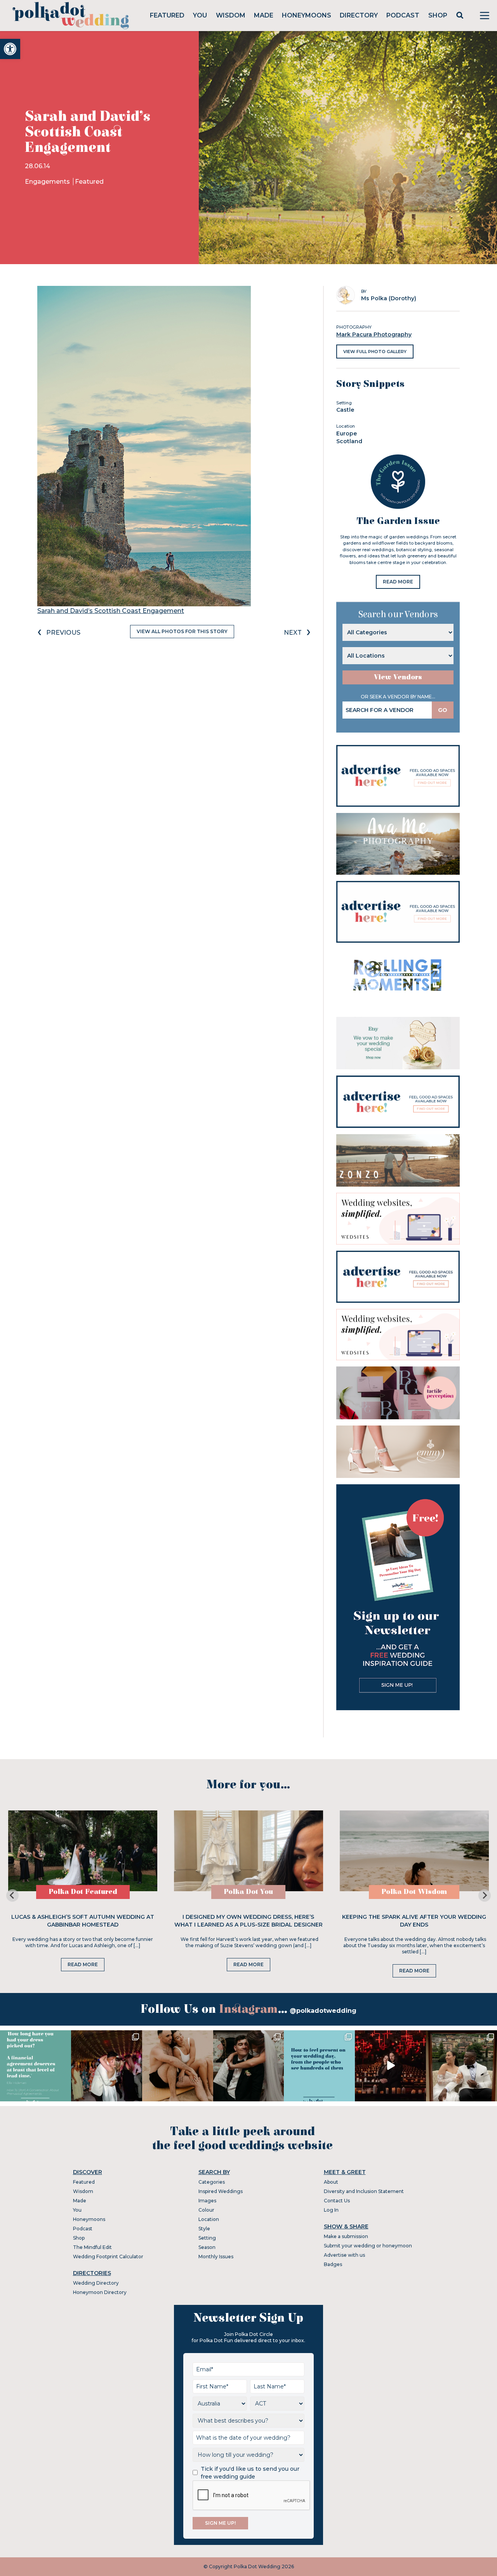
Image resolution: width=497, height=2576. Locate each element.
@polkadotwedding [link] (323, 2011)
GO (443, 710)
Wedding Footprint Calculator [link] (108, 2257)
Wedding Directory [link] (96, 2283)
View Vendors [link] (398, 677)
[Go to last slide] (12, 1895)
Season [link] (207, 2247)
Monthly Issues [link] (216, 2257)
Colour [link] (206, 2210)
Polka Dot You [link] (248, 1892)
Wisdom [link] (231, 15)
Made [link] (264, 15)
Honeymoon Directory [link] (100, 2292)
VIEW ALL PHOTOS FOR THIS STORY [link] (182, 631)
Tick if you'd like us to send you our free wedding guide (250, 2473)
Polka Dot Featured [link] (83, 1892)
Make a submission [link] (346, 2236)
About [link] (331, 2182)
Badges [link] (333, 2264)
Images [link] (207, 2201)
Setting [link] (207, 2238)
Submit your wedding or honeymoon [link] (368, 2246)
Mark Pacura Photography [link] (374, 334)
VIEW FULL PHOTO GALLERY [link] (375, 352)
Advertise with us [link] (344, 2255)
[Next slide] (485, 1895)
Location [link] (209, 2219)
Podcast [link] (403, 15)
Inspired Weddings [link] (221, 2191)
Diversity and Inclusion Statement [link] (364, 2191)
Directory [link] (359, 15)
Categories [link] (212, 2182)
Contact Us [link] (337, 2201)
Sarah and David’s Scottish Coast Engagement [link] (111, 611)
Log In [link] (331, 2210)
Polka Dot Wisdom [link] (414, 1892)
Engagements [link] (48, 182)
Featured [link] (167, 15)
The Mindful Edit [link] (92, 2247)
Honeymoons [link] (307, 15)
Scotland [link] (349, 441)
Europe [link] (347, 433)
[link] (10, 49)
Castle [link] (345, 410)
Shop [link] (438, 15)
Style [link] (204, 2229)
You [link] (200, 15)
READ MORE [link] (398, 582)
